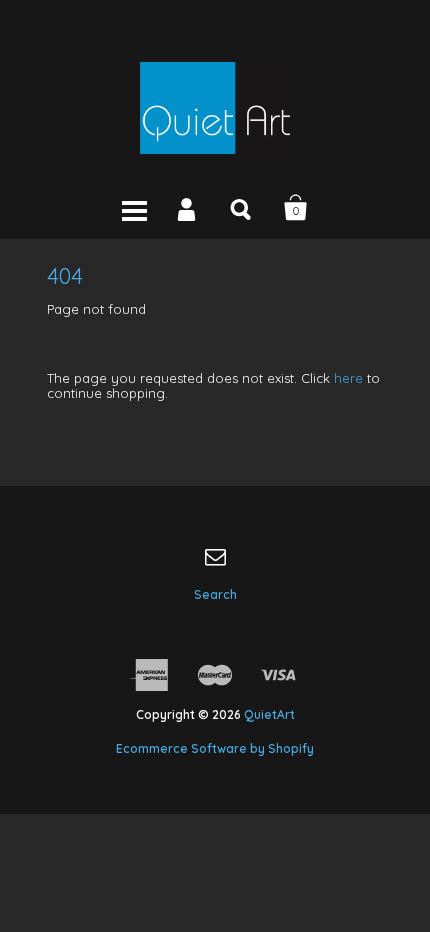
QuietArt (269, 714)
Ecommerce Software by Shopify (215, 748)
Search (242, 208)
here (348, 378)
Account (188, 208)
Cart (296, 208)
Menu (134, 208)
